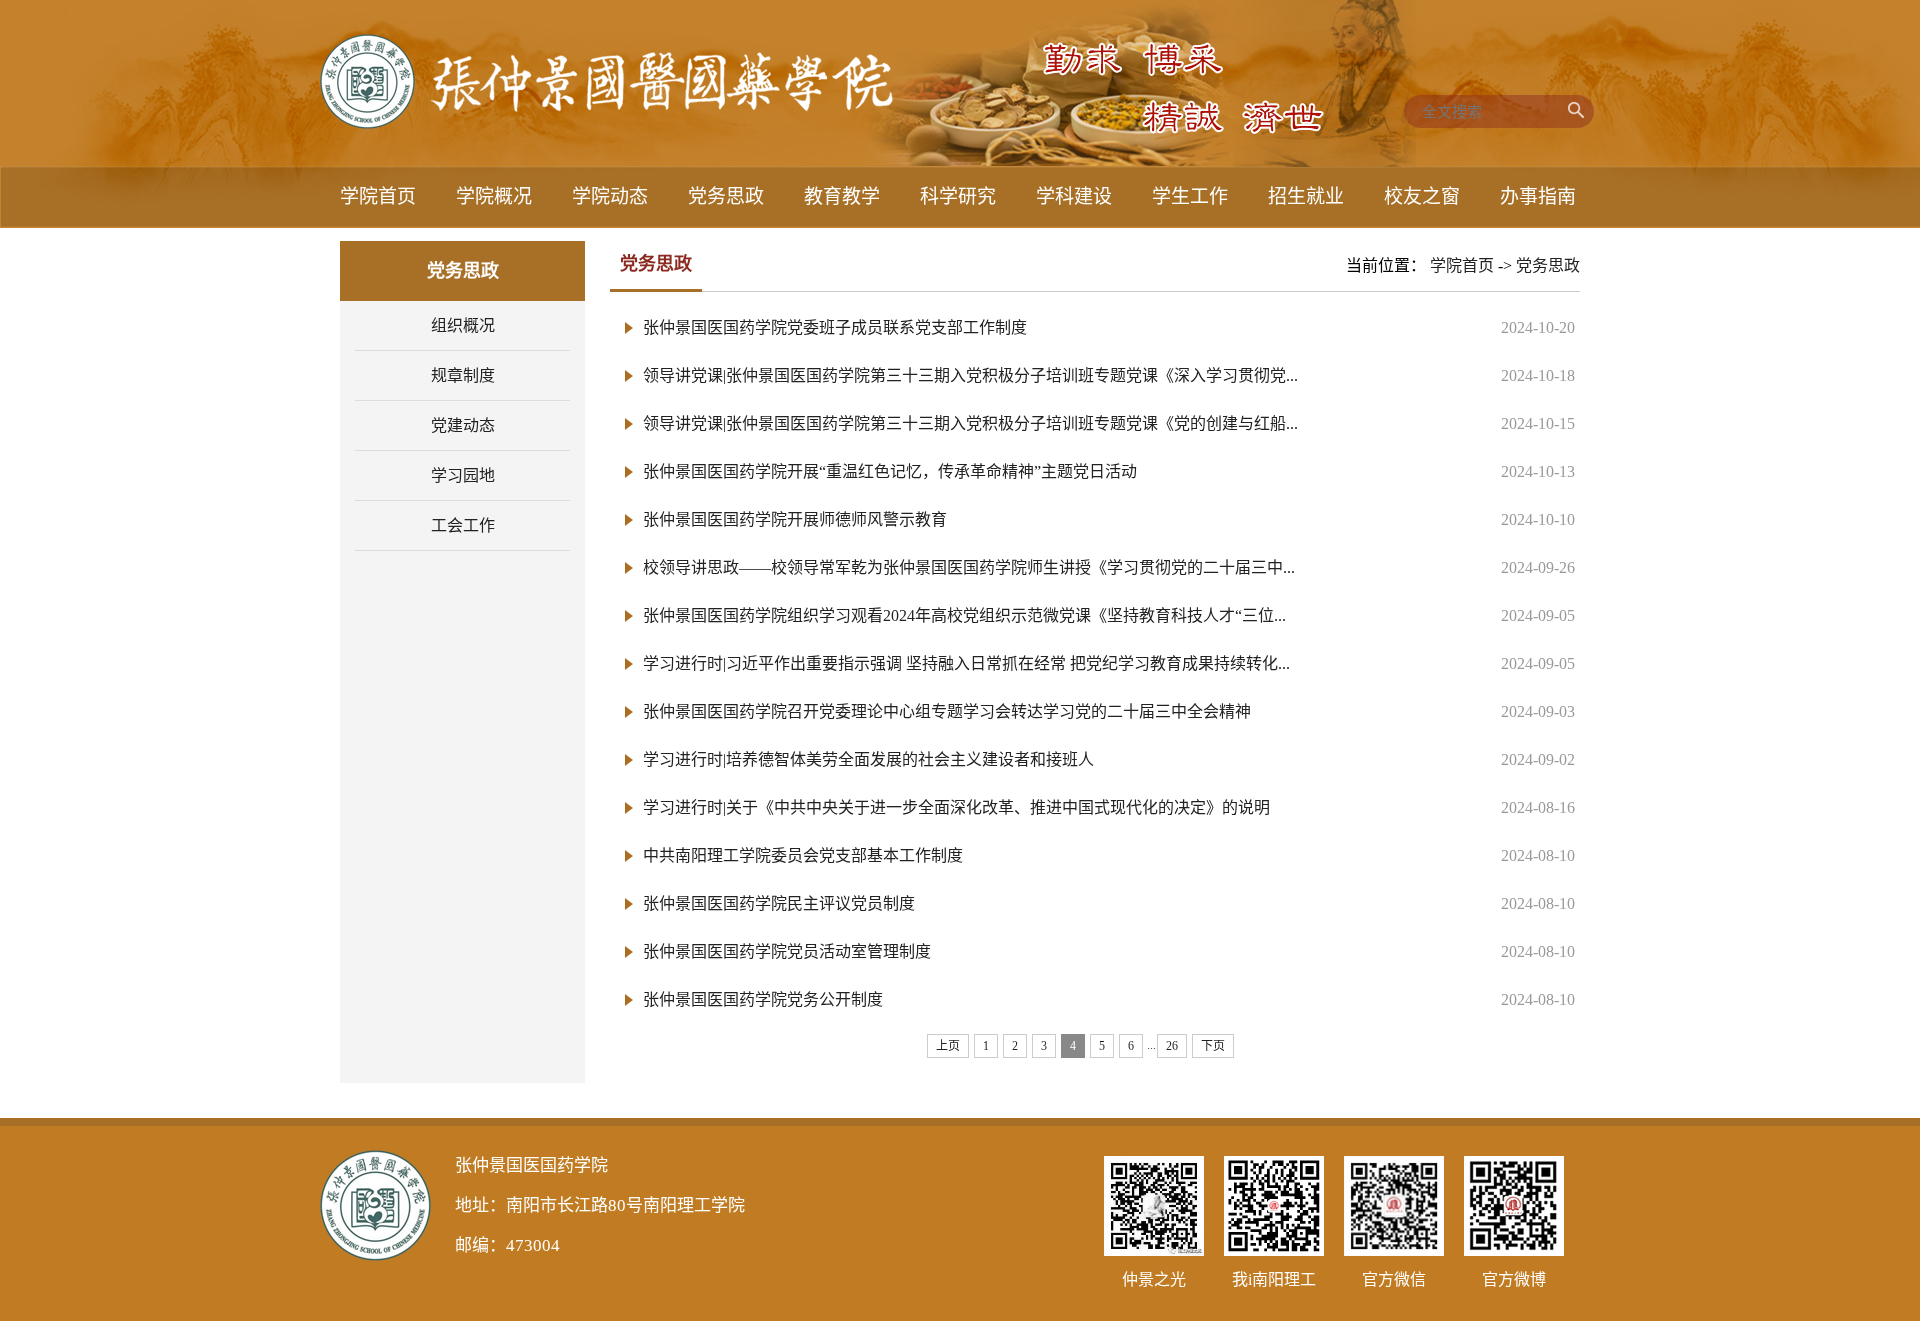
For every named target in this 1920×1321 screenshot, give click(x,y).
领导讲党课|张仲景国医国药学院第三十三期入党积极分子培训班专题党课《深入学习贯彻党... (970, 375)
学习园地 (463, 475)
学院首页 (1462, 265)
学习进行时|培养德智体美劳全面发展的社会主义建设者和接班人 (868, 759)
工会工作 (463, 525)
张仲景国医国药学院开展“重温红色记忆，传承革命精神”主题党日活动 (890, 471)
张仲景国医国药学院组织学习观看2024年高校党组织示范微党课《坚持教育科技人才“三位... (964, 615)
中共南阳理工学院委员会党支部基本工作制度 (803, 855)
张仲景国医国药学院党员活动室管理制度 (787, 951)
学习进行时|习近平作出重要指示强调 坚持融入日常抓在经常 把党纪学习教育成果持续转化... (966, 663)
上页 (948, 1046)
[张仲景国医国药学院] (606, 123)
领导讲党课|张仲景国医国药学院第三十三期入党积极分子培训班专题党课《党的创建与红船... (970, 423)
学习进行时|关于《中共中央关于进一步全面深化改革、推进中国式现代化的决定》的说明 (956, 807)
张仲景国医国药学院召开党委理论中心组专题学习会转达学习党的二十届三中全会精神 (947, 711)
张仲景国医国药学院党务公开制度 (763, 999)
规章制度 (463, 375)
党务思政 (1548, 265)
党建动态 (463, 425)
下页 (1213, 1046)
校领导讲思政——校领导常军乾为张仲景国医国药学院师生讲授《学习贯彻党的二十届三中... (969, 567)
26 (1172, 1046)
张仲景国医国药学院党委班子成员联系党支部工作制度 (835, 327)
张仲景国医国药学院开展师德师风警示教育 (795, 519)
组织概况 (463, 325)
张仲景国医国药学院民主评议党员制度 (779, 903)
